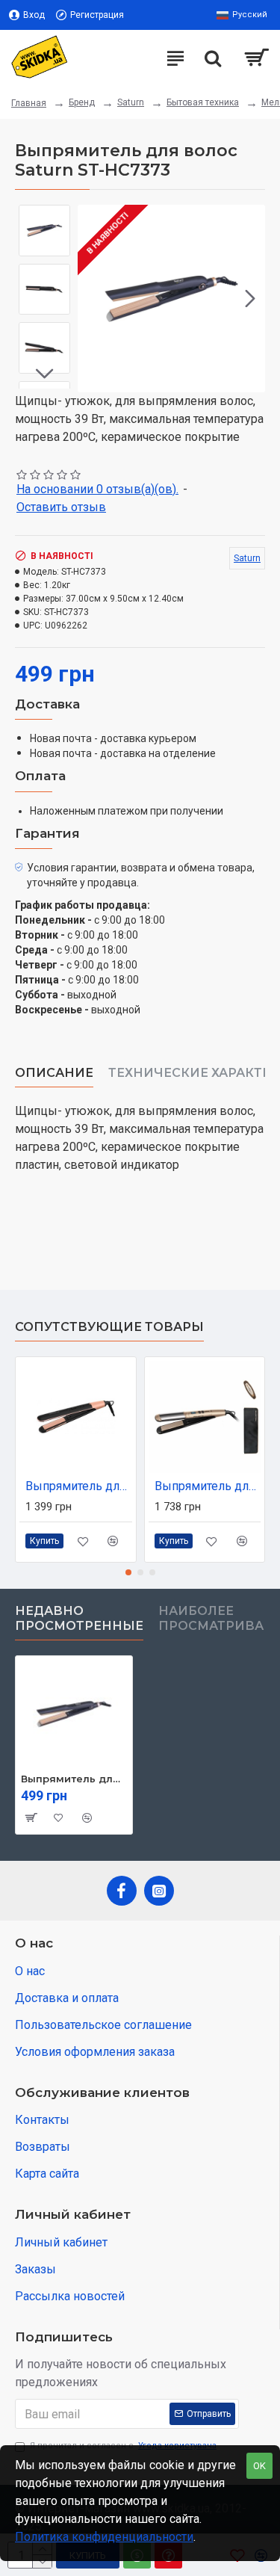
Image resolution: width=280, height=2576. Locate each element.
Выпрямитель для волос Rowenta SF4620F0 (79, 1486)
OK (259, 2466)
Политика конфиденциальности (104, 2537)
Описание (54, 1073)
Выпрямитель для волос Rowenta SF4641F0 (208, 1486)
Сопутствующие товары (109, 1327)
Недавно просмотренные (79, 1618)
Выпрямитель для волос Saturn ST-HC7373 (74, 1779)
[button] (93, 298)
